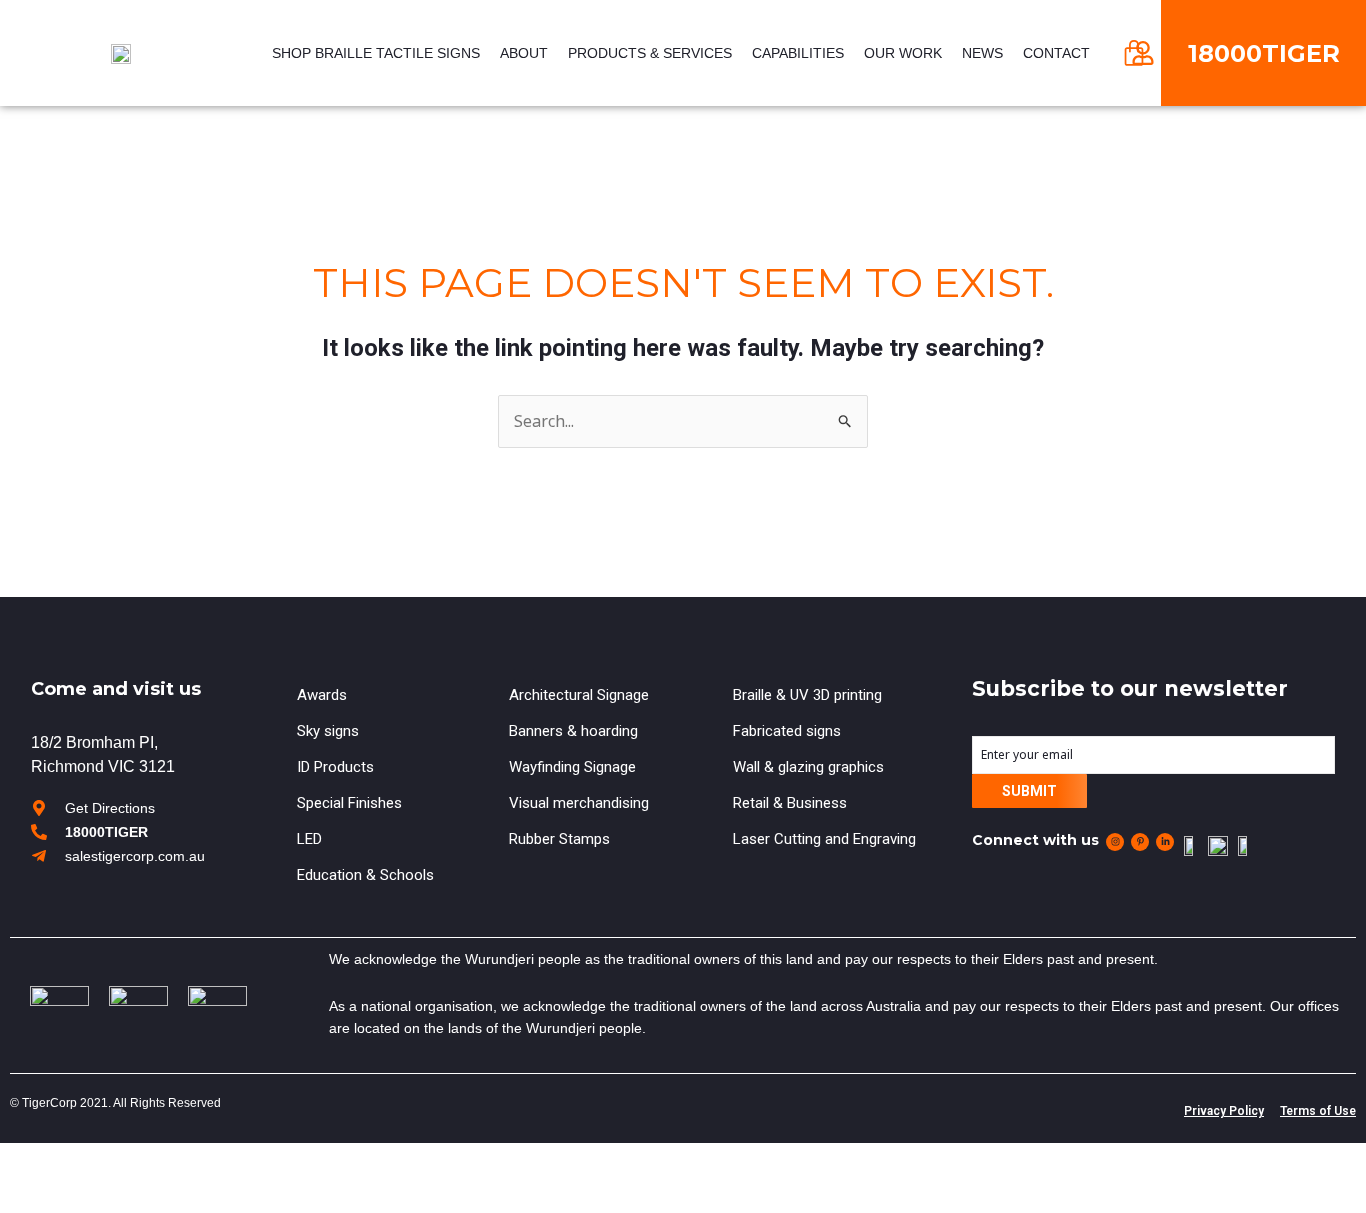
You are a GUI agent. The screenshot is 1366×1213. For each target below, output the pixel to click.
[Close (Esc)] (16, 1162)
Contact (1056, 53)
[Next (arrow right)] (52, 1197)
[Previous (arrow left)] (16, 1197)
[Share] (52, 1162)
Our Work (903, 53)
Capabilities (798, 53)
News (982, 53)
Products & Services (650, 53)
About (524, 53)
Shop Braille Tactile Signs (376, 53)
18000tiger (1264, 53)
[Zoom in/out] (124, 1162)
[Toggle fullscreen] (88, 1162)
